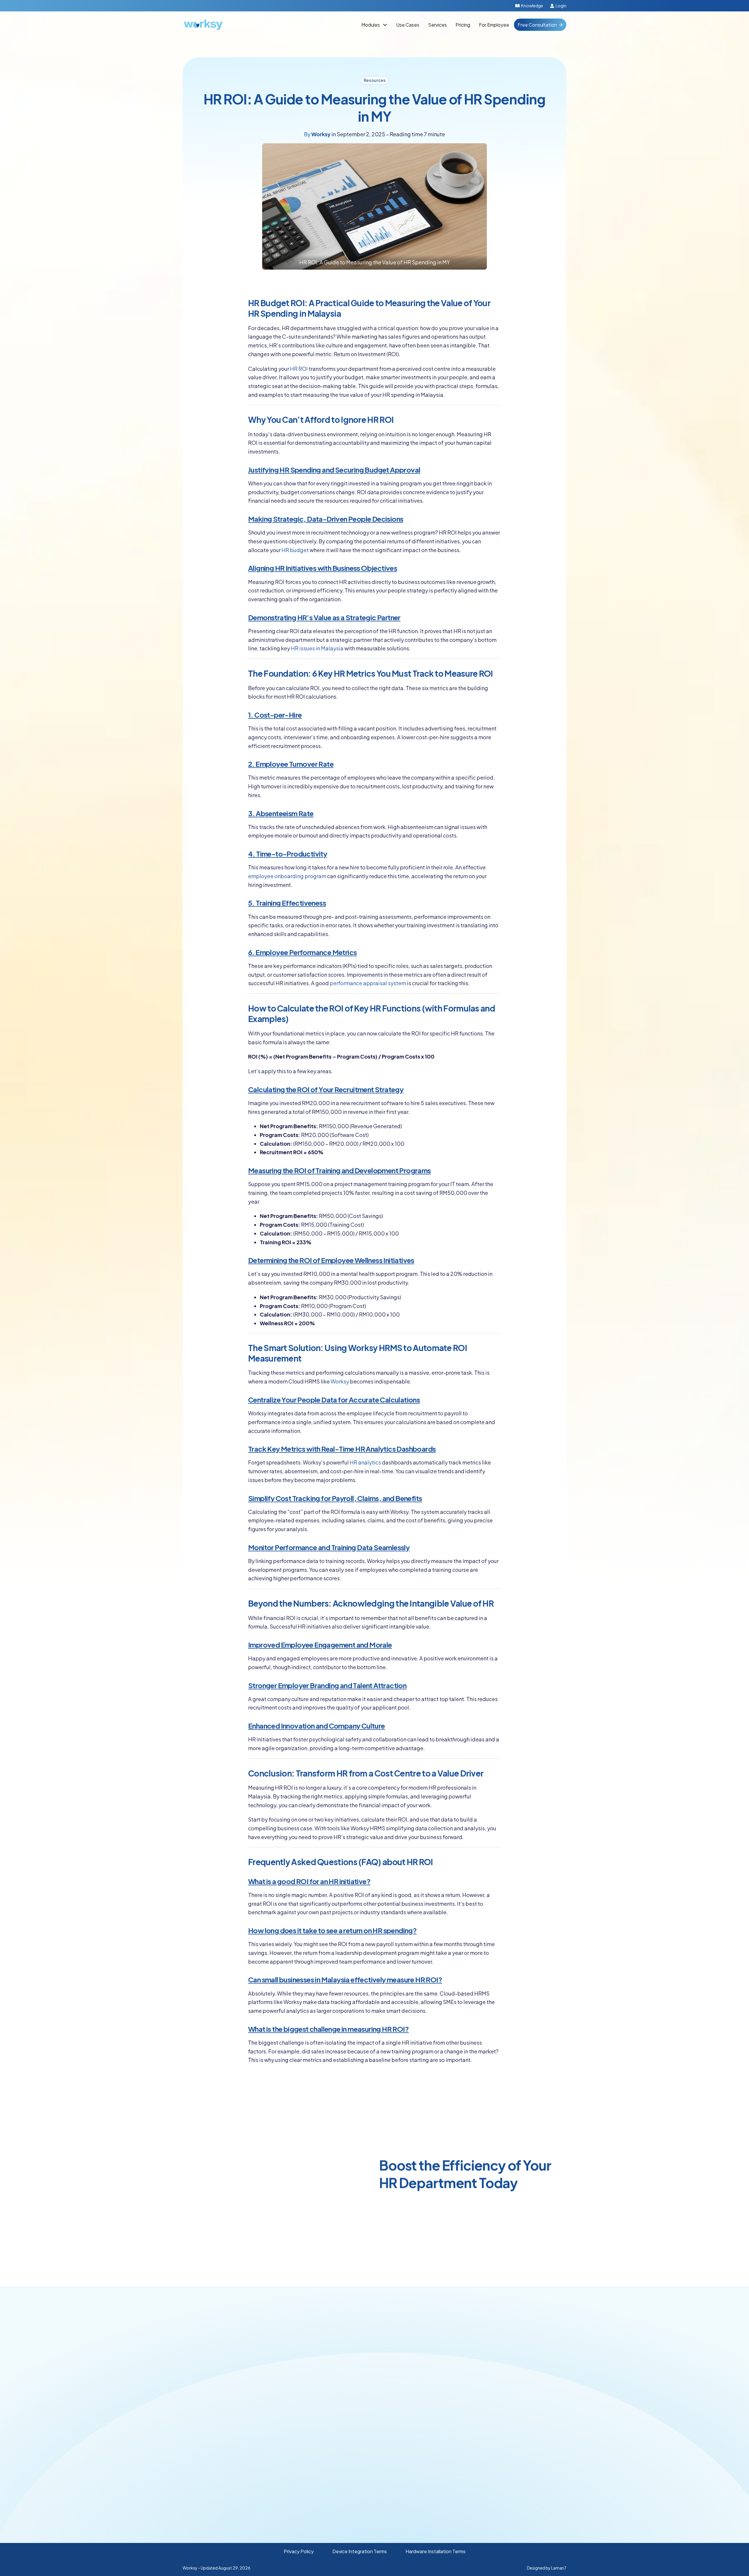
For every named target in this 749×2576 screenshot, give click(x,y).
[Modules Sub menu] (385, 25)
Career (504, 2431)
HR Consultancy (439, 2348)
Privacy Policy (299, 2551)
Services (437, 25)
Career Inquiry (512, 2373)
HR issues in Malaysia (317, 648)
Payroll (354, 2362)
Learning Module (365, 2456)
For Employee (494, 25)
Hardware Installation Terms (436, 2551)
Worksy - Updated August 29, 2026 (217, 2568)
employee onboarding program (287, 876)
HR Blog (505, 2464)
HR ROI (299, 369)
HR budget (295, 550)
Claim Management (368, 2374)
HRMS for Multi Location (448, 2444)
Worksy (339, 1381)
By (317, 134)
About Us (506, 2419)
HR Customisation (442, 2361)
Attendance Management (375, 2399)
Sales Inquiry (510, 2348)
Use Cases (408, 25)
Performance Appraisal (372, 2431)
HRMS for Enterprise (444, 2432)
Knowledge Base (515, 2476)
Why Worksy (510, 2406)
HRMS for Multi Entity (445, 2457)
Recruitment (361, 2443)
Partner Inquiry (512, 2360)
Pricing (463, 25)
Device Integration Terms (360, 2551)
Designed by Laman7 (547, 2568)
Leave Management (369, 2386)
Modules (371, 25)
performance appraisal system (368, 983)
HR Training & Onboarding (450, 2373)
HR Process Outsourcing (449, 2385)
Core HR (357, 2349)
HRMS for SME (438, 2419)
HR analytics (365, 1462)
